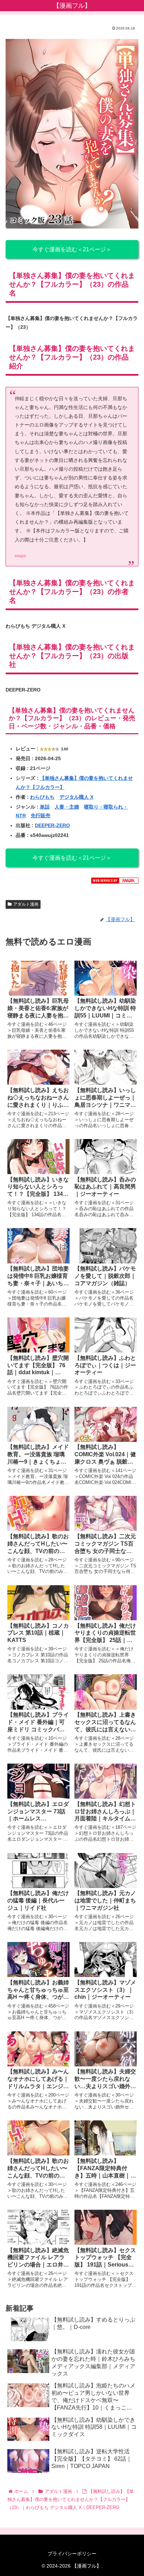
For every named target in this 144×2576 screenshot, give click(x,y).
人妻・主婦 (67, 807)
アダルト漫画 (26, 904)
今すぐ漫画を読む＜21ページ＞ (72, 249)
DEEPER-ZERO (52, 825)
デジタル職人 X (76, 797)
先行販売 (41, 816)
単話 (45, 807)
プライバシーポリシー (72, 2554)
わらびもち (42, 797)
